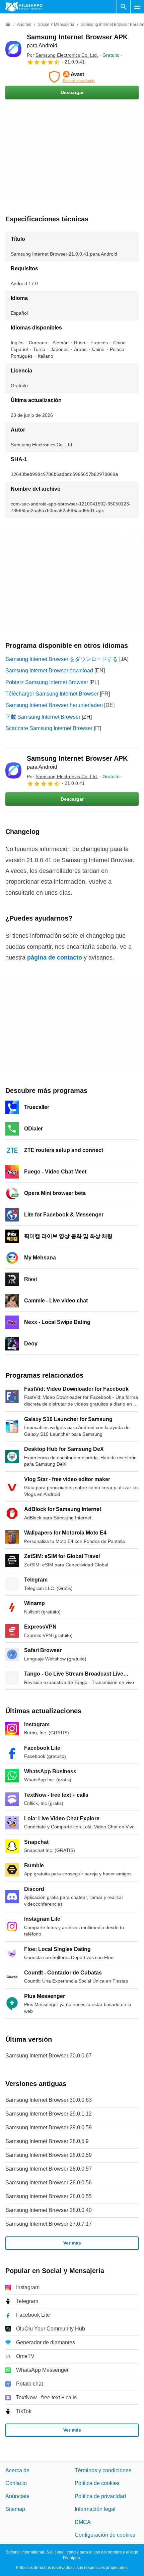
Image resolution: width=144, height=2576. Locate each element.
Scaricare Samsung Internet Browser (49, 728)
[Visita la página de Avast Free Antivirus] (72, 77)
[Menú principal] (137, 7)
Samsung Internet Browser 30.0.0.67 (49, 2056)
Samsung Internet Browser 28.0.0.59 (49, 2155)
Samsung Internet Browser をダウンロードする (62, 659)
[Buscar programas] (124, 7)
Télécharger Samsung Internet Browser (52, 694)
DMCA (83, 2522)
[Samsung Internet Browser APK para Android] (13, 49)
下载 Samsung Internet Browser (43, 717)
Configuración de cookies (105, 2535)
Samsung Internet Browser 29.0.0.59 (49, 2127)
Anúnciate (17, 2496)
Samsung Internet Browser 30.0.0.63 (49, 2100)
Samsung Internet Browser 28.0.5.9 (47, 2141)
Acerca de (17, 2470)
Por (62, 55)
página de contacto (55, 958)
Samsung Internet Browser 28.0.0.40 (49, 2210)
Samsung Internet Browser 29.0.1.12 (49, 2114)
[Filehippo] (24, 7)
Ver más (72, 2243)
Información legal (95, 2509)
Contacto (16, 2483)
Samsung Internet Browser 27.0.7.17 (49, 2224)
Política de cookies (97, 2483)
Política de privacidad (100, 2496)
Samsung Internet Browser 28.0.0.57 (49, 2169)
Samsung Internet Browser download (49, 671)
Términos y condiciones (103, 2470)
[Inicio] (8, 25)
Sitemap (15, 2509)
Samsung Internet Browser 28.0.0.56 (49, 2183)
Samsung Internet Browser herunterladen (54, 705)
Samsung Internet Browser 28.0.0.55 (49, 2196)
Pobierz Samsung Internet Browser (47, 682)
